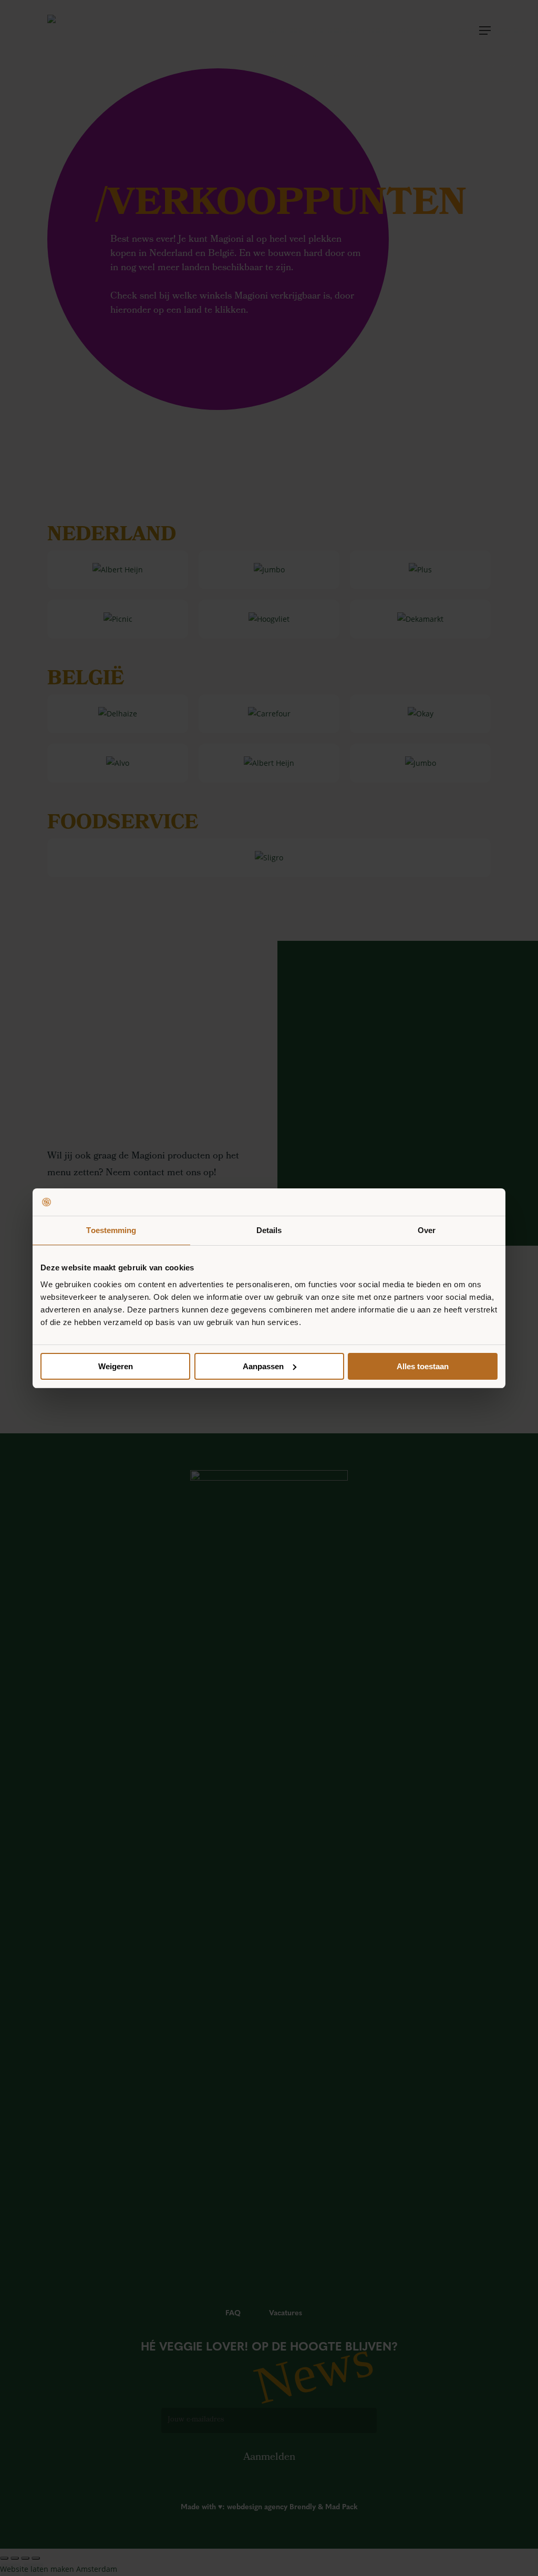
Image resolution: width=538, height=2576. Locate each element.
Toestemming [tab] (111, 1230)
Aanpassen (263, 1366)
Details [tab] (269, 1230)
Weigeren (116, 1366)
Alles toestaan (423, 1366)
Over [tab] (427, 1230)
